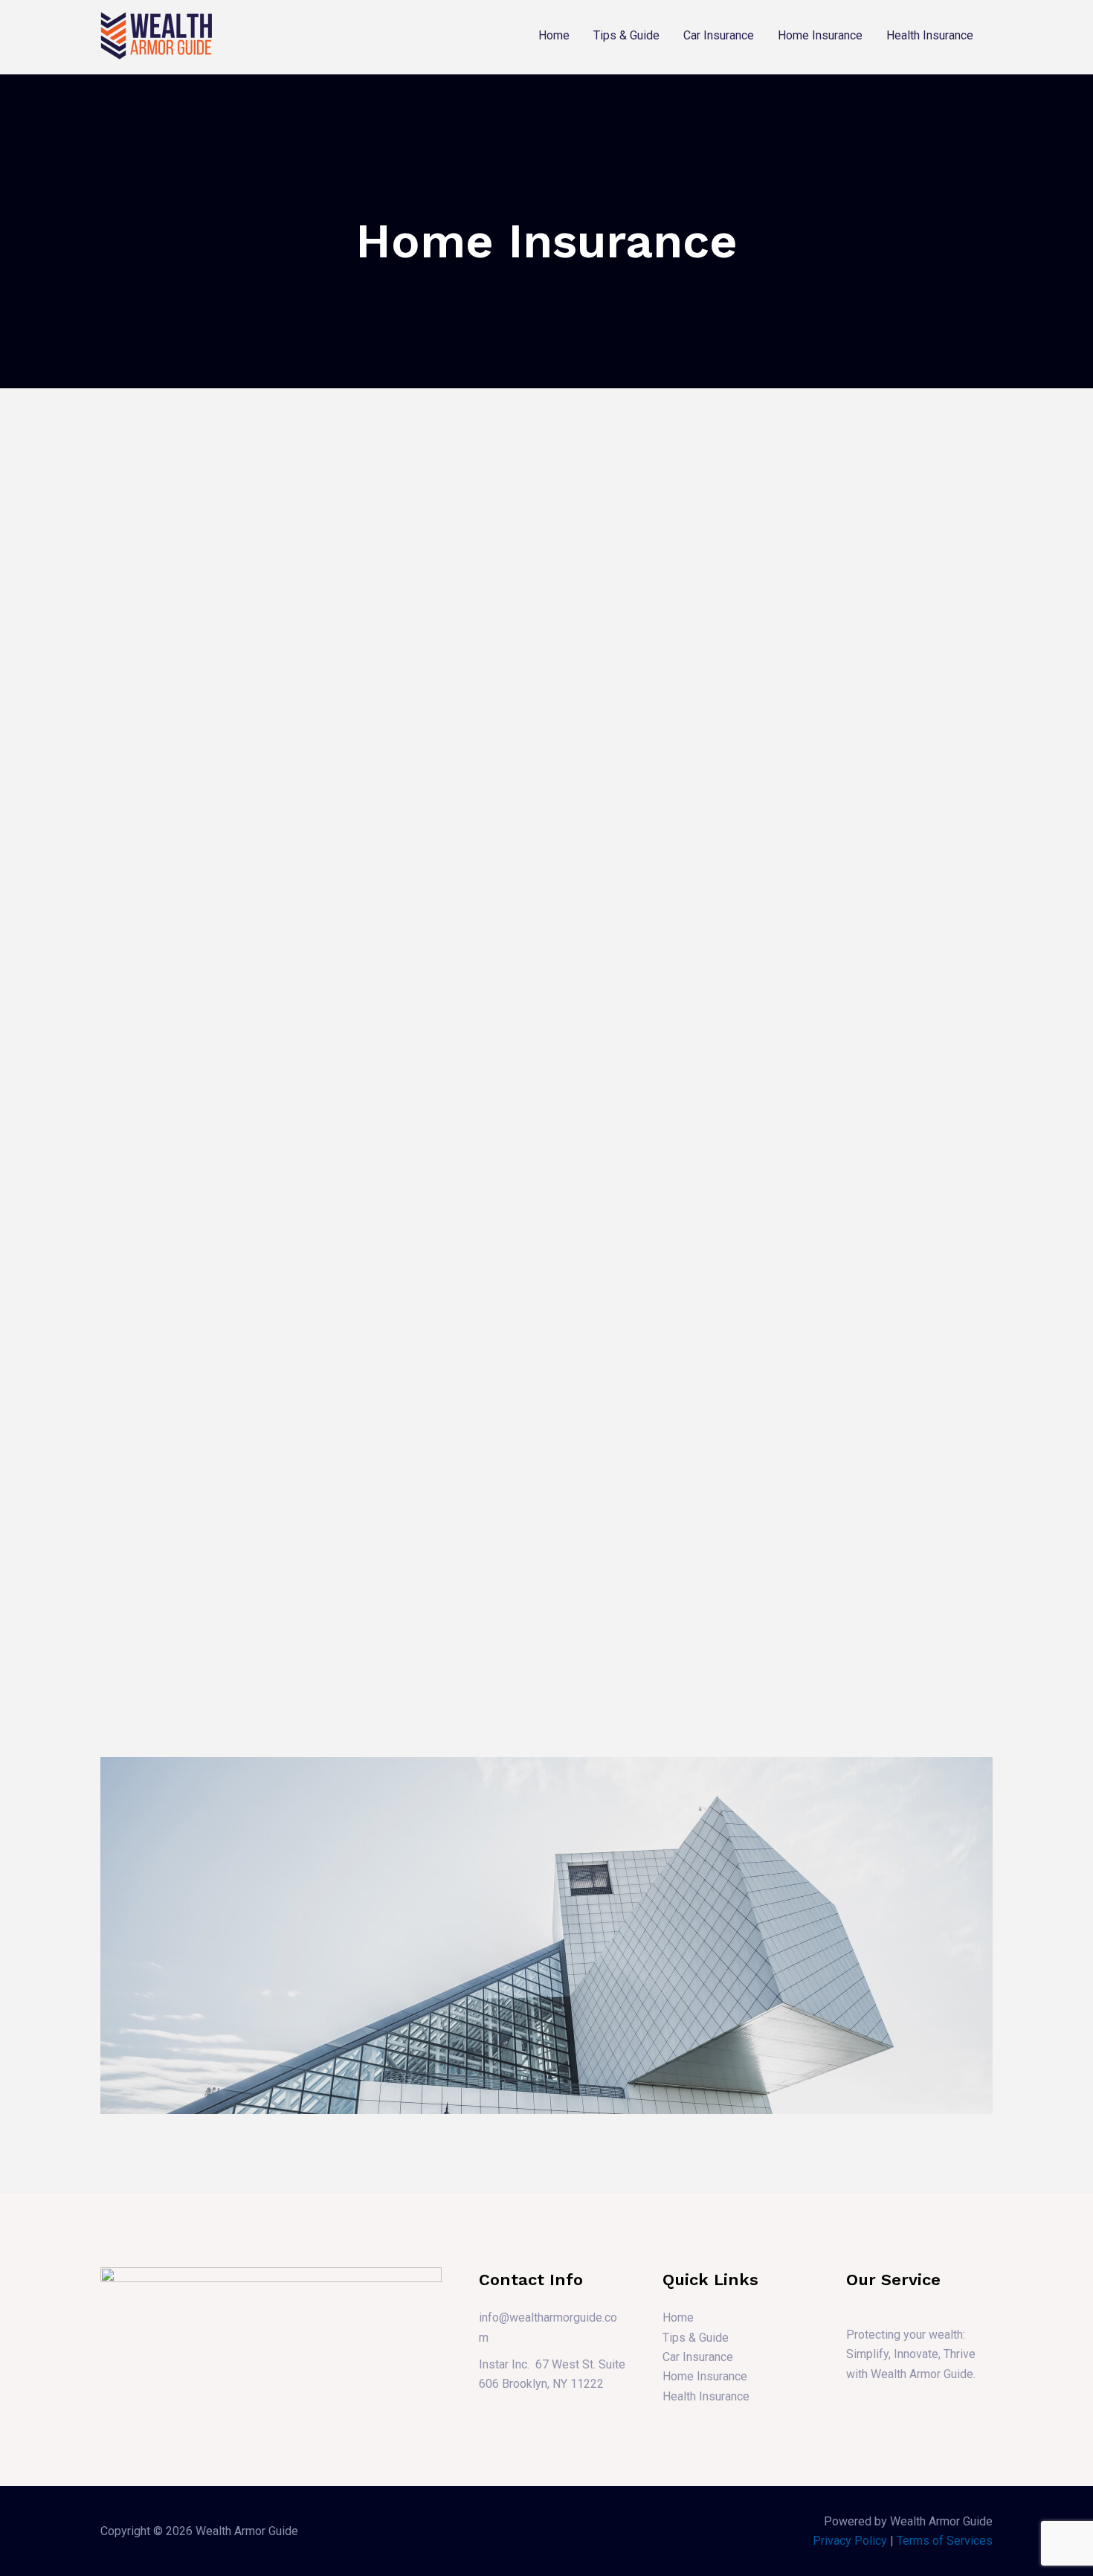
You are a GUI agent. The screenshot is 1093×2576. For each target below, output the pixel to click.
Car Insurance (719, 35)
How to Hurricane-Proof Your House (826, 901)
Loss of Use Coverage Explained (528, 1034)
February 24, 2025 (770, 730)
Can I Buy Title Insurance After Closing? (835, 1509)
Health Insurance (930, 35)
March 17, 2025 (479, 729)
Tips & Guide (626, 35)
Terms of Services (945, 2541)
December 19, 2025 (205, 820)
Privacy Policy (850, 2541)
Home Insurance (820, 35)
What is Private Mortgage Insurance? (543, 1286)
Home (554, 35)
